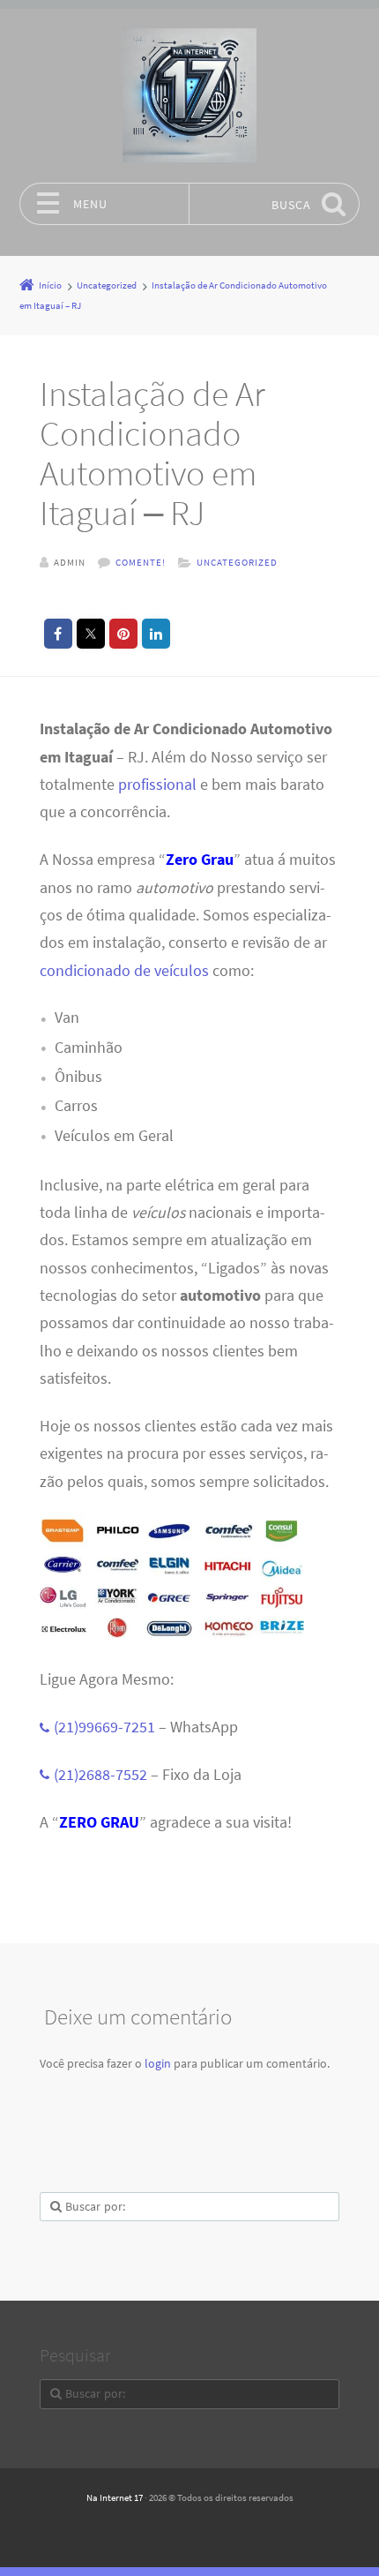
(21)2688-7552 (100, 1775)
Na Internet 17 (115, 2497)
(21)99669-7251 (104, 1727)
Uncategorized (237, 562)
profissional (157, 785)
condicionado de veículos (124, 971)
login (158, 2063)
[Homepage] (189, 95)
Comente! (141, 562)
